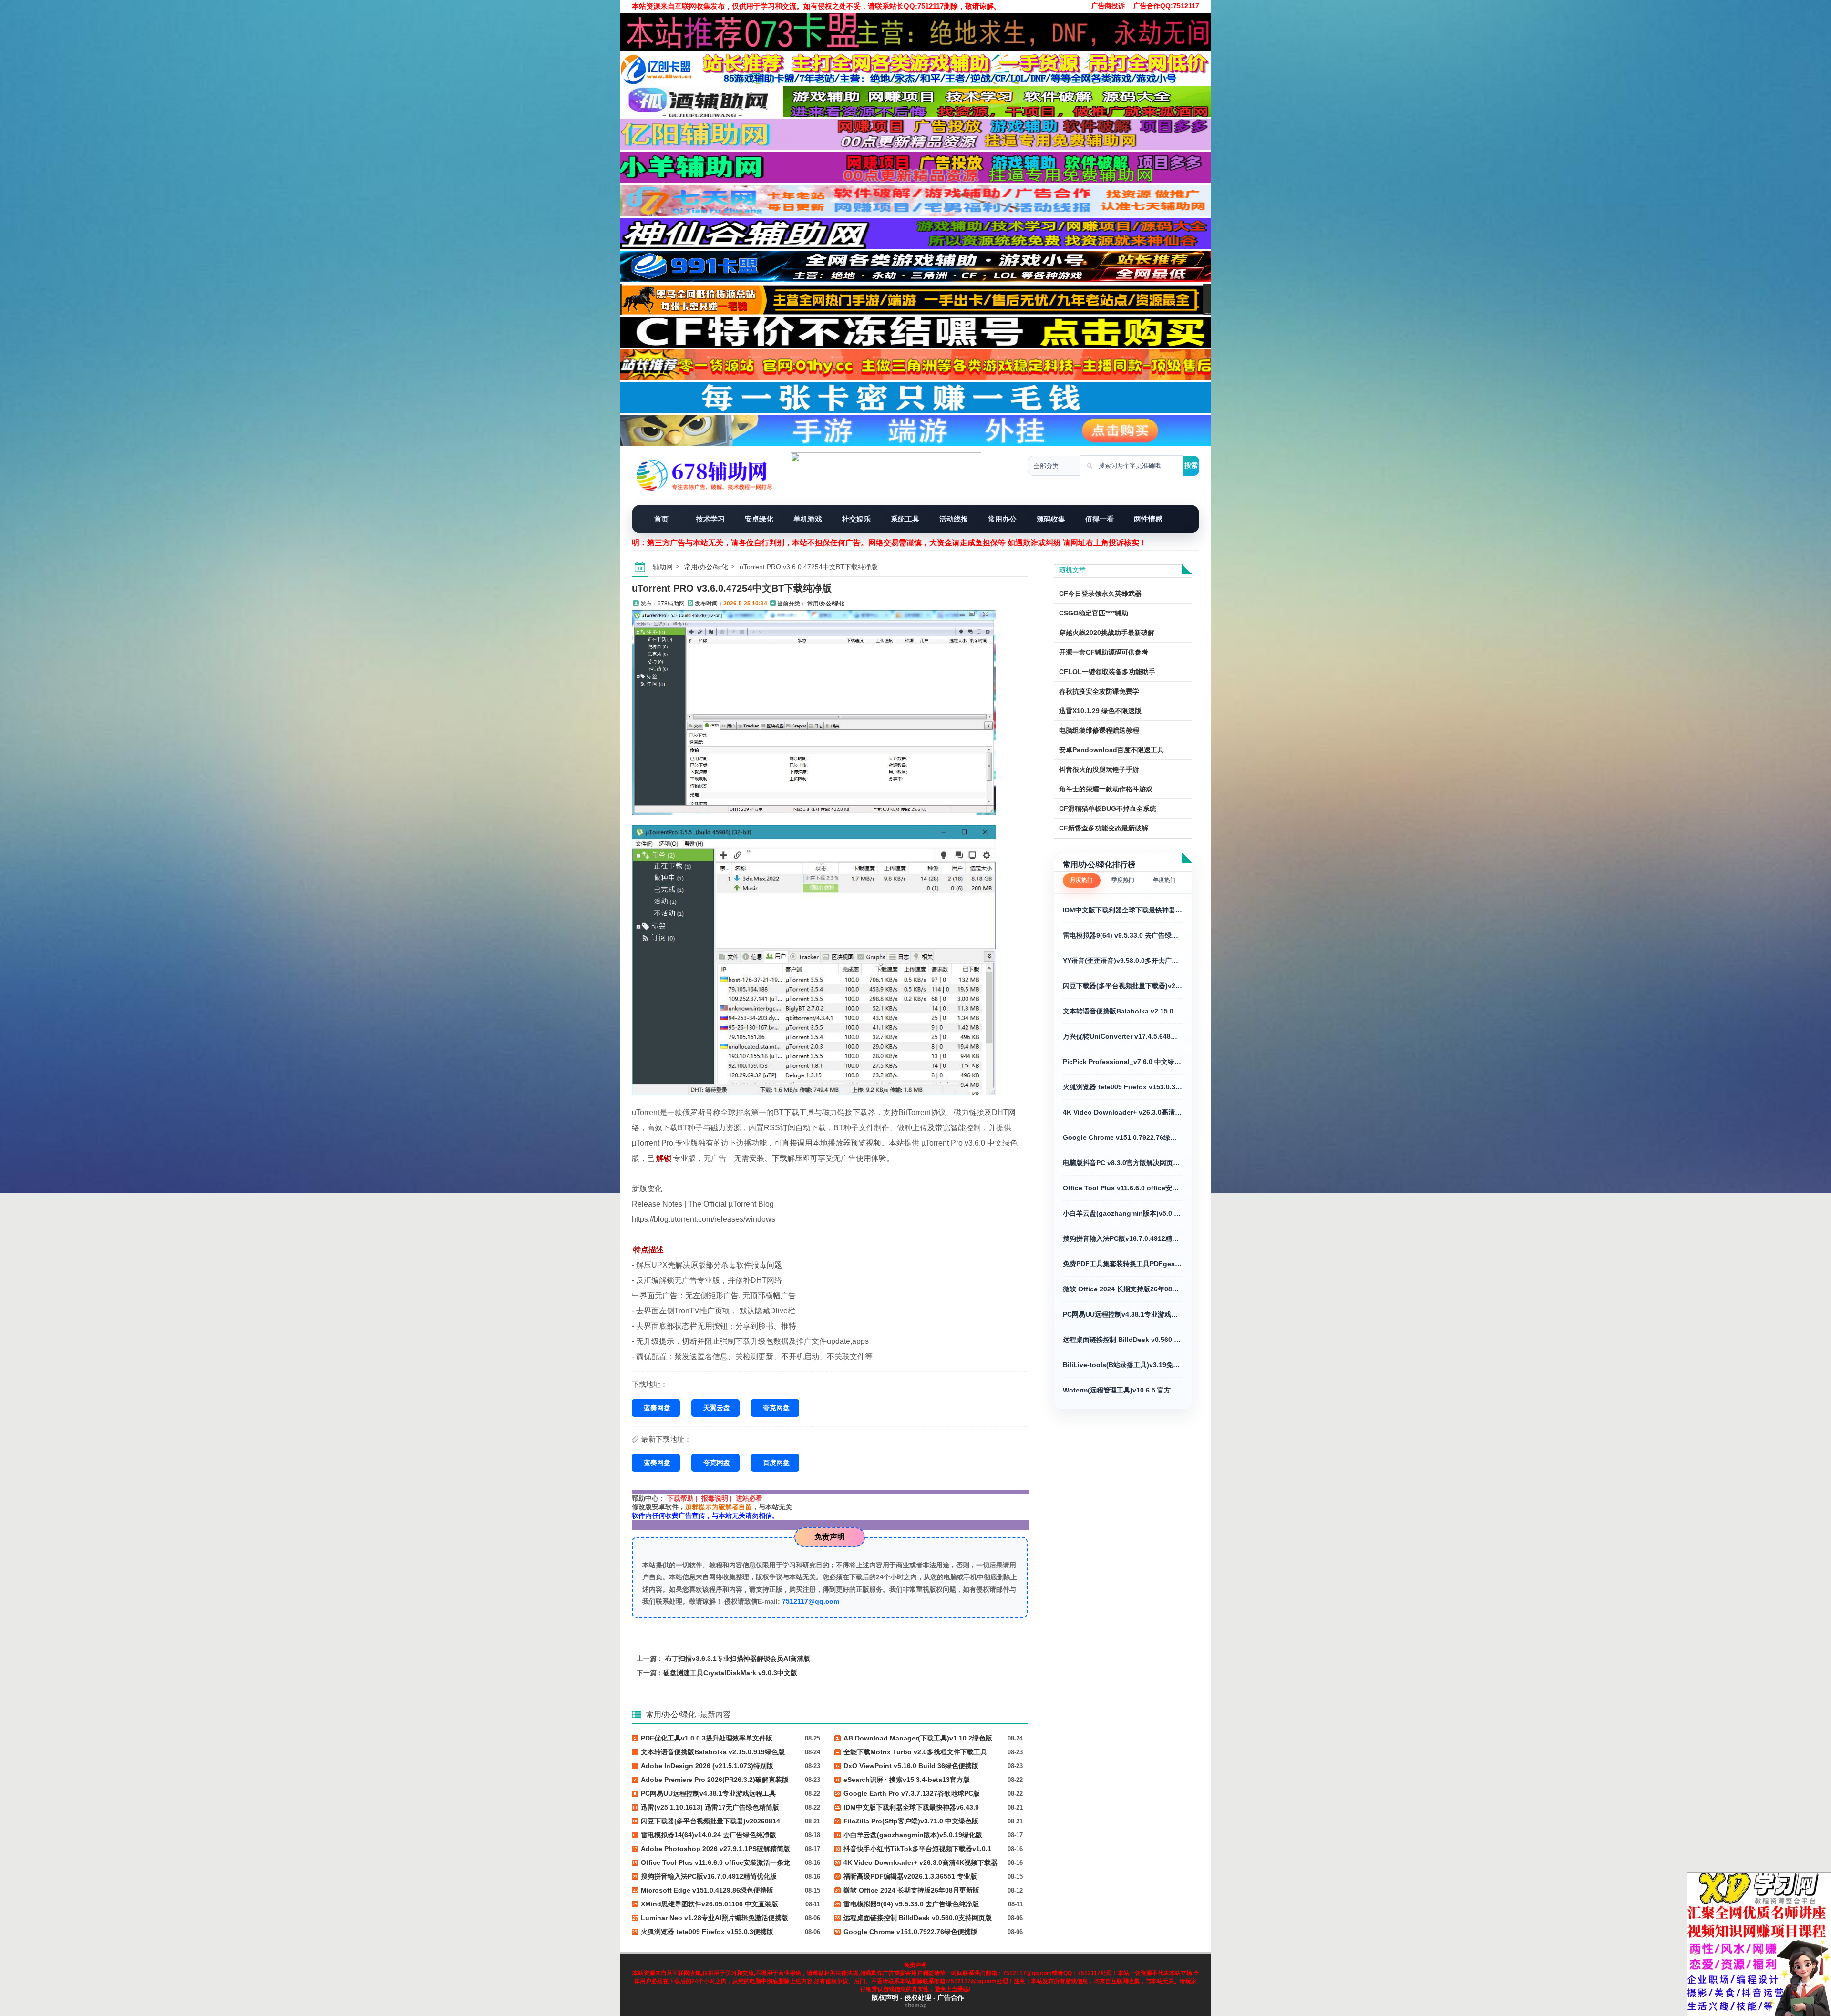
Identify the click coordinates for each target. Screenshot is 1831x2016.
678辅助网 (671, 604)
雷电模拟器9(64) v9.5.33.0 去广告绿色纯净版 (1123, 935)
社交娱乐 (856, 519)
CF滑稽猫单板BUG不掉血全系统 (1108, 808)
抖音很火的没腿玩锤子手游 (1099, 769)
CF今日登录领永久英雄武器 (1100, 594)
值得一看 (1100, 519)
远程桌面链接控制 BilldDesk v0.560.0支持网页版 (1123, 1340)
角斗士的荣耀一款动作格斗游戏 (1106, 789)
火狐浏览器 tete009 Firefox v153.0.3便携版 (1123, 1087)
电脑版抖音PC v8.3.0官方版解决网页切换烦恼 (1123, 1163)
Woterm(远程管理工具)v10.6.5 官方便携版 (1123, 1390)
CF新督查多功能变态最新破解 (1104, 828)
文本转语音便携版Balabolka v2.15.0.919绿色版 (1123, 1011)
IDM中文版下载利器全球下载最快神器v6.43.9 (1123, 910)
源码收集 (1051, 519)
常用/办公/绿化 (706, 567)
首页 (661, 519)
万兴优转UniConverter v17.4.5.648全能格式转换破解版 (1123, 1036)
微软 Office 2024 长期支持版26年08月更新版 (1123, 1289)
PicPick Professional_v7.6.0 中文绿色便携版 (1123, 1062)
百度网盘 (776, 1463)
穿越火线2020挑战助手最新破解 (1107, 633)
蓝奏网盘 (657, 1408)
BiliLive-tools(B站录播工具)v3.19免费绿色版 (1123, 1365)
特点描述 (648, 1250)
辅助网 (663, 567)
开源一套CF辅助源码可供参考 (1104, 652)
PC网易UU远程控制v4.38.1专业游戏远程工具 (1123, 1314)
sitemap (915, 2006)
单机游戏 (808, 519)
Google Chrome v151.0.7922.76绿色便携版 (1123, 1137)
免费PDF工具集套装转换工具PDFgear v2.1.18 (1123, 1264)
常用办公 (1002, 519)
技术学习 (710, 519)
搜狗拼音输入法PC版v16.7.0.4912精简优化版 (1123, 1238)
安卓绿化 (759, 519)
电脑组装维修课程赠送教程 (1099, 730)
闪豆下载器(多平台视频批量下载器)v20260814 (1123, 986)
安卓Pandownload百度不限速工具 (1111, 750)
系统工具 (905, 519)
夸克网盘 (776, 1408)
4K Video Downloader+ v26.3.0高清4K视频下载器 (1123, 1112)
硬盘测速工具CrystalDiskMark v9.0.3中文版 (730, 1673)
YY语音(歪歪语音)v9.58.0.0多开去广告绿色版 (1123, 961)
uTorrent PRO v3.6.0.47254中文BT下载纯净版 (732, 588)
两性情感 (1148, 519)
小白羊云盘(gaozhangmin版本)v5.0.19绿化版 (1123, 1213)
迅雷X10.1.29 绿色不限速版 (1100, 711)
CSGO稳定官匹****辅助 (1094, 613)
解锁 (664, 1158)
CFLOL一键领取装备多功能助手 (1107, 672)
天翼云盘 (717, 1408)
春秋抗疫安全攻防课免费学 (1099, 691)
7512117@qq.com (811, 1601)
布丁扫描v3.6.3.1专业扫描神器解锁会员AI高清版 (738, 1658)
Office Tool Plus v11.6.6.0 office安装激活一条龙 (1123, 1188)
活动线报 (954, 519)
